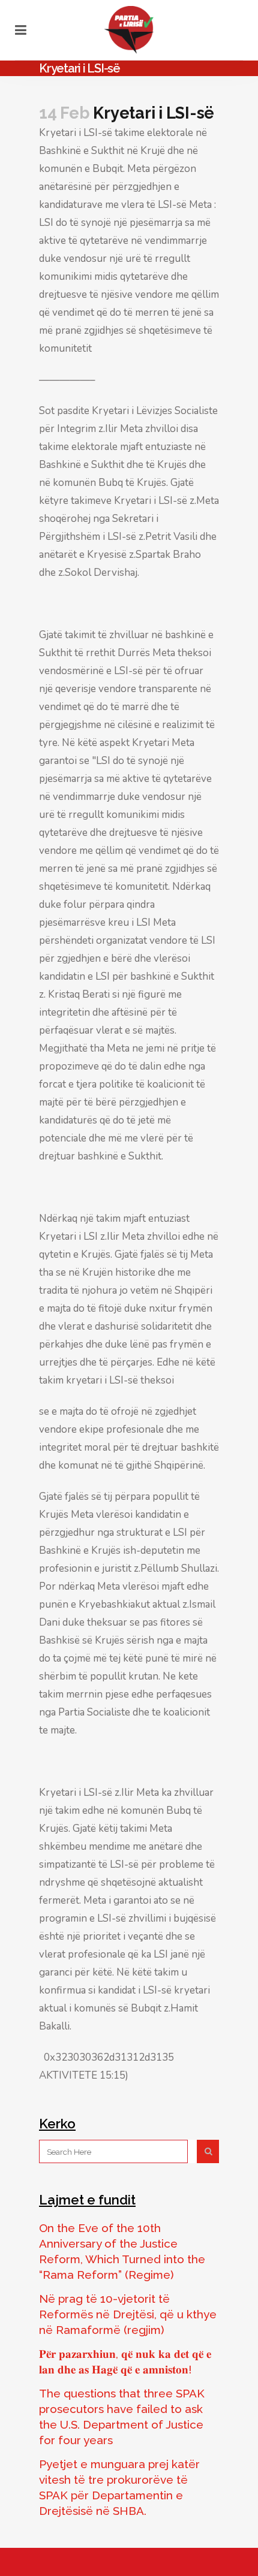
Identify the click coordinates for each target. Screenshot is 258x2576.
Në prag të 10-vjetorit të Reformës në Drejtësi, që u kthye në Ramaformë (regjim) (128, 2314)
